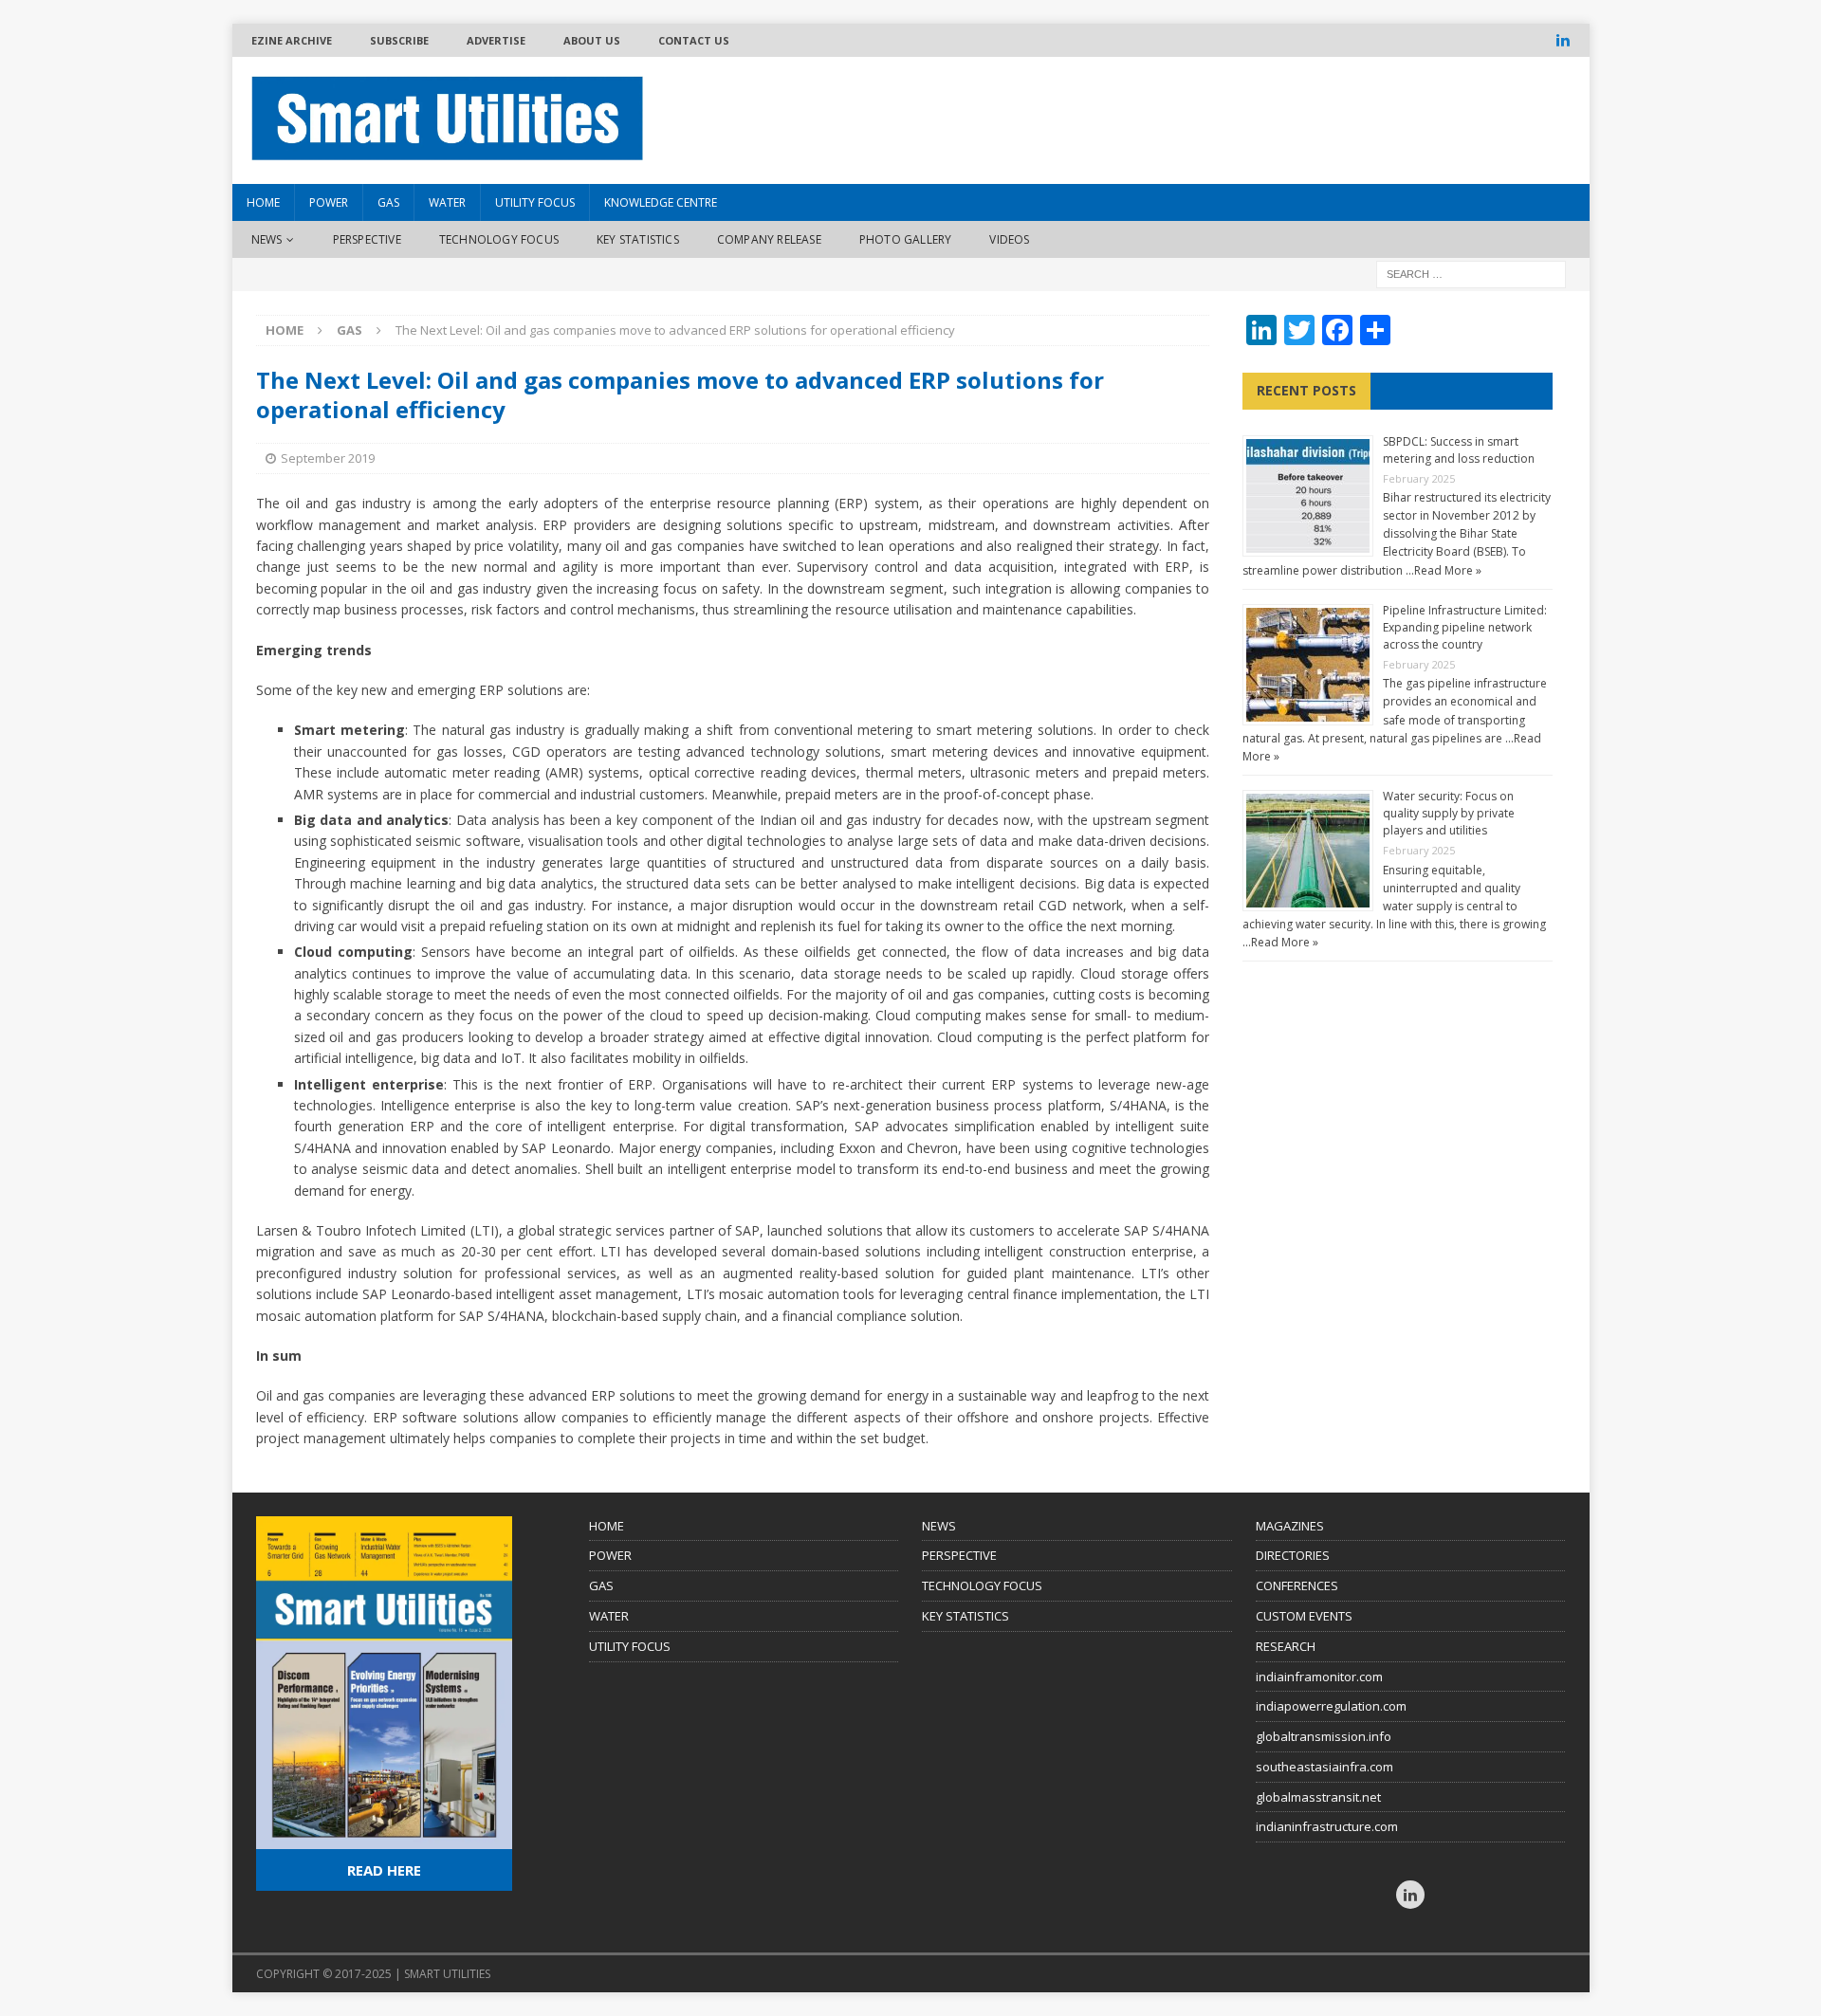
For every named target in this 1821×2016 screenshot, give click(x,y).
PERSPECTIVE (959, 1555)
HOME (263, 202)
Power (329, 202)
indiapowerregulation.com (1331, 1706)
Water (447, 202)
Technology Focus (499, 239)
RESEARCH (1286, 1646)
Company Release (769, 239)
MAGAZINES (1290, 1526)
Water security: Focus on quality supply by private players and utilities (1449, 813)
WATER (609, 1616)
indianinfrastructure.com (1327, 1826)
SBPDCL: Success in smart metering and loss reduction (1459, 450)
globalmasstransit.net (1318, 1797)
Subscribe (399, 40)
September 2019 (328, 458)
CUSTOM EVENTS (1304, 1616)
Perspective (367, 239)
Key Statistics (638, 239)
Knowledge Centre (661, 202)
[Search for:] (1471, 274)
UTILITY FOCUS (630, 1646)
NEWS (939, 1526)
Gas (388, 202)
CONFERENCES (1297, 1585)
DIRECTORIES (1293, 1555)
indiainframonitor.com (1319, 1677)
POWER (610, 1555)
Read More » (1448, 570)
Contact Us (694, 40)
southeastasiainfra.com (1324, 1767)
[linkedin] (1563, 40)
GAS (601, 1585)
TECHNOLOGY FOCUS (982, 1585)
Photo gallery (906, 239)
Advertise (496, 40)
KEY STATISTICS (966, 1616)
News (267, 239)
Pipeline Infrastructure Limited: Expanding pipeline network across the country (1465, 627)
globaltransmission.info (1324, 1736)
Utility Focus (535, 202)
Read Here (384, 1870)
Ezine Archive (292, 40)
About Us (592, 40)
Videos (1009, 239)
